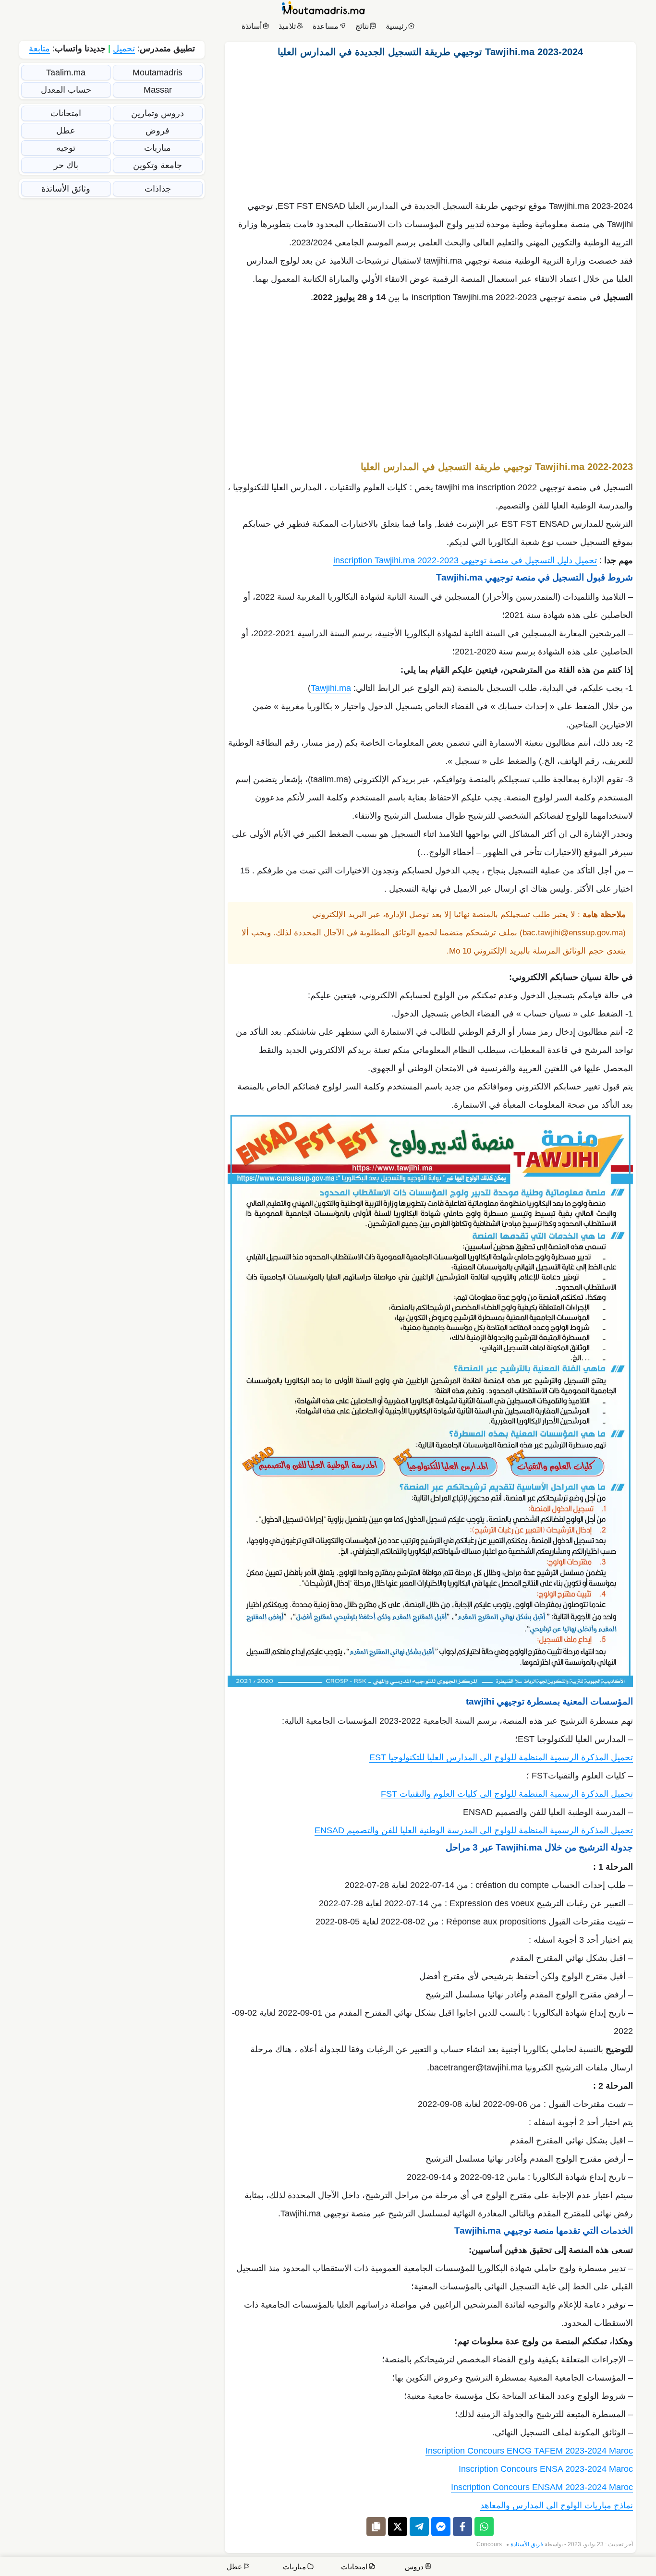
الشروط (460, 2568)
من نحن (608, 2568)
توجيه (66, 148)
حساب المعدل (66, 90)
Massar (158, 90)
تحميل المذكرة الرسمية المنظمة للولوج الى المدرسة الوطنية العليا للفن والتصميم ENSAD (474, 1830)
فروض (158, 131)
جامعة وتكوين (158, 165)
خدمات (577, 2568)
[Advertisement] (430, 126)
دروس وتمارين (158, 113)
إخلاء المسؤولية (505, 2568)
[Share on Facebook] (462, 2527)
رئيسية (396, 26)
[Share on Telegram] (419, 2527)
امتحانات (66, 113)
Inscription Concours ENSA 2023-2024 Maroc (546, 2469)
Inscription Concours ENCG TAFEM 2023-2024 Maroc (529, 2451)
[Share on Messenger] (441, 2527)
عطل (66, 131)
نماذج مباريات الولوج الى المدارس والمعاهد (557, 2505)
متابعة (39, 48)
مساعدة (326, 26)
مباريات (158, 148)
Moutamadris (158, 73)
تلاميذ (287, 26)
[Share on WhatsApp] (484, 2527)
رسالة (547, 2568)
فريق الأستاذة (527, 2544)
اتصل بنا (637, 2568)
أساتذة (252, 26)
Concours (489, 2544)
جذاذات (158, 189)
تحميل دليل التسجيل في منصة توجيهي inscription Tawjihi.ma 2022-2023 (465, 560)
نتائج (362, 26)
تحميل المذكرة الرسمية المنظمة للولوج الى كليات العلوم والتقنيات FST (507, 1794)
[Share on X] (398, 2527)
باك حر (66, 165)
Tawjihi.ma (331, 688)
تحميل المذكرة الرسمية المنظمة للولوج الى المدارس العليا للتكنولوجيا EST (501, 1757)
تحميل (124, 48)
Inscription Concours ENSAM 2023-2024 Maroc (542, 2487)
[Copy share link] (376, 2527)
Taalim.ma (66, 73)
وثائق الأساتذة (66, 189)
